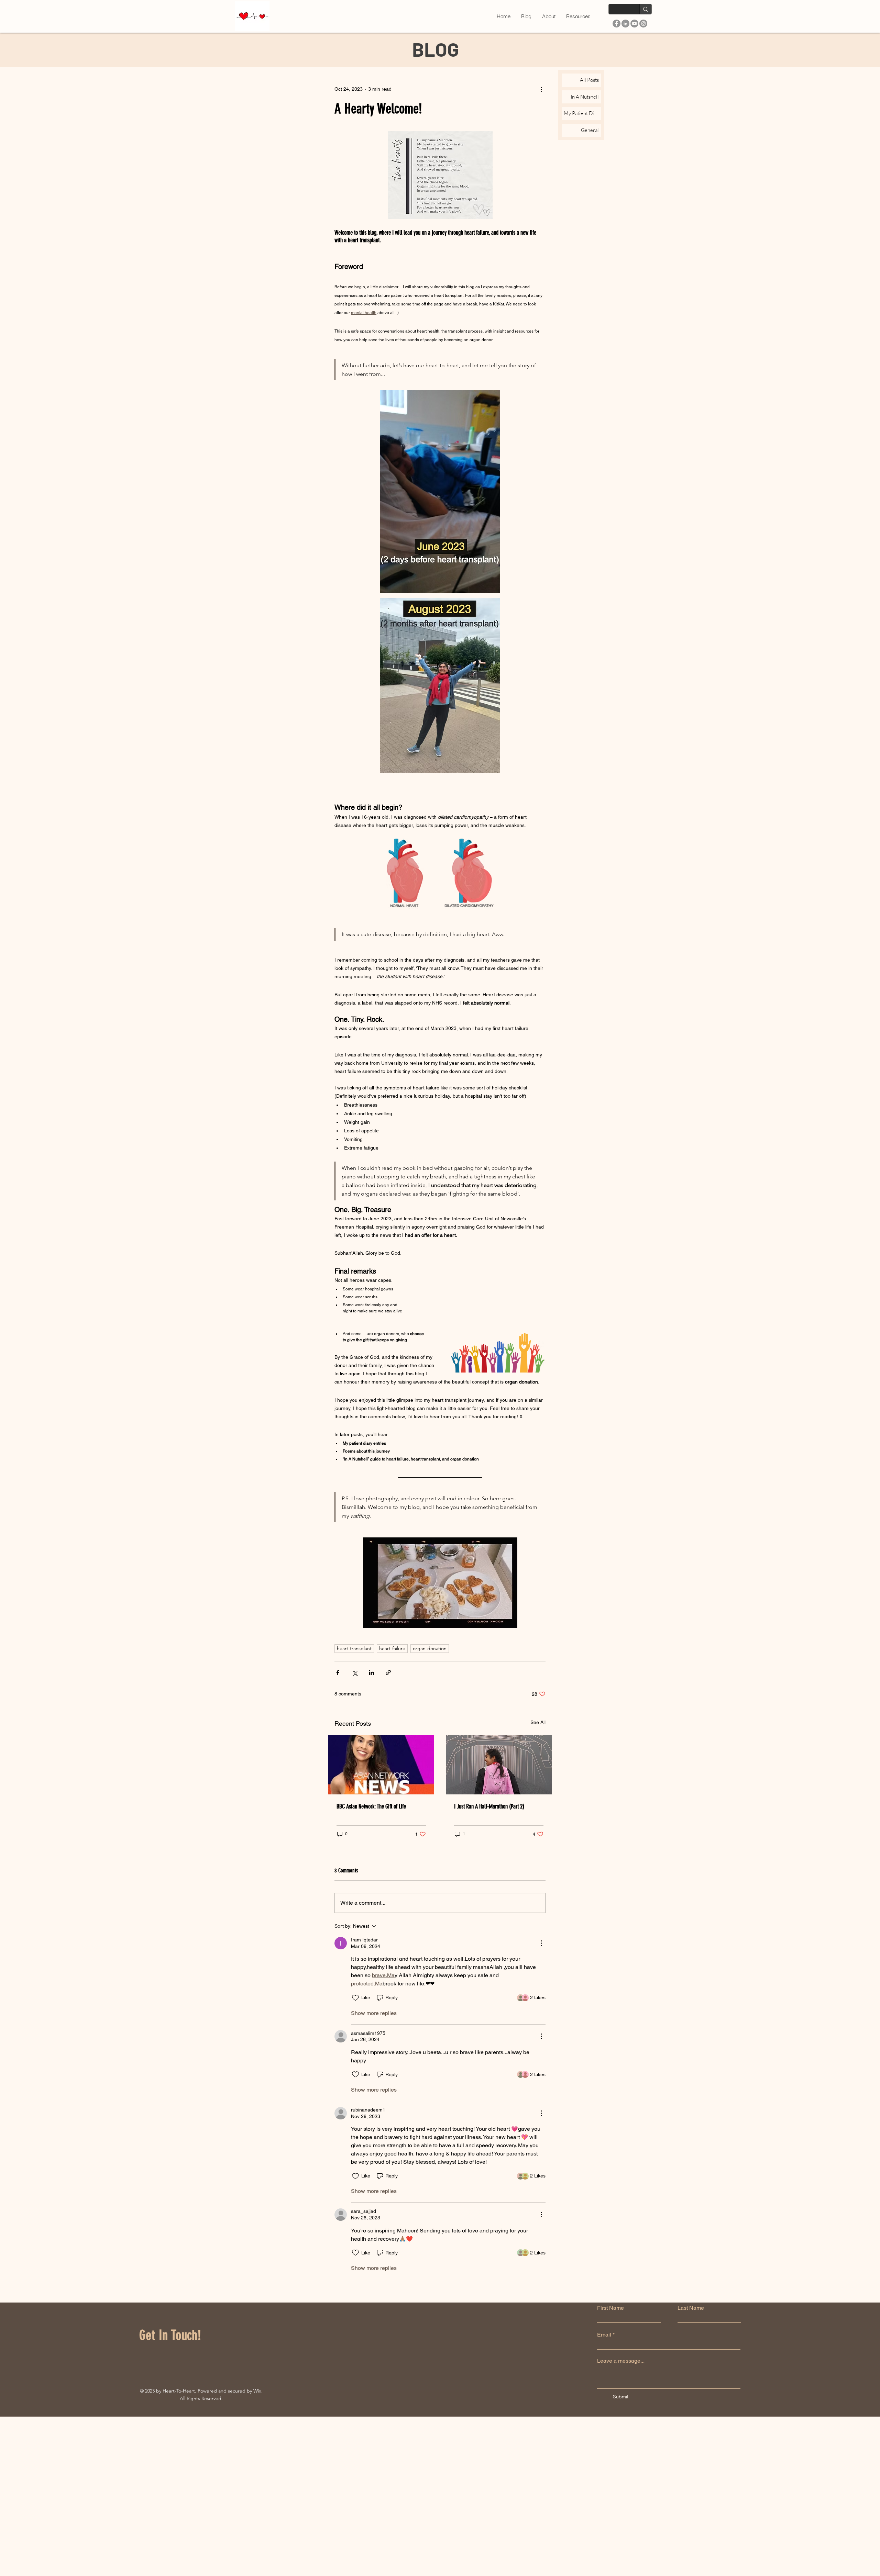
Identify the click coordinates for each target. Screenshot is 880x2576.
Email (604, 2335)
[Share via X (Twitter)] (355, 1673)
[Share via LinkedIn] (371, 1673)
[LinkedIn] (625, 24)
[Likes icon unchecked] (355, 1998)
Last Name (691, 2308)
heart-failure (392, 1648)
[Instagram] (643, 24)
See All (538, 1722)
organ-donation (430, 1648)
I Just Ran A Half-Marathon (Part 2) (489, 1806)
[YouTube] (634, 24)
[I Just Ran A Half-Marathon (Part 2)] (499, 1765)
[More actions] (541, 89)
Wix (257, 2391)
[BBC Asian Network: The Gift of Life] (381, 1765)
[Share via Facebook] (338, 1673)
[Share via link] (388, 1673)
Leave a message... (621, 2361)
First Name (610, 2308)
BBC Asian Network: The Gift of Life (371, 1806)
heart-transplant (354, 1648)
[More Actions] (541, 1943)
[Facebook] (617, 24)
